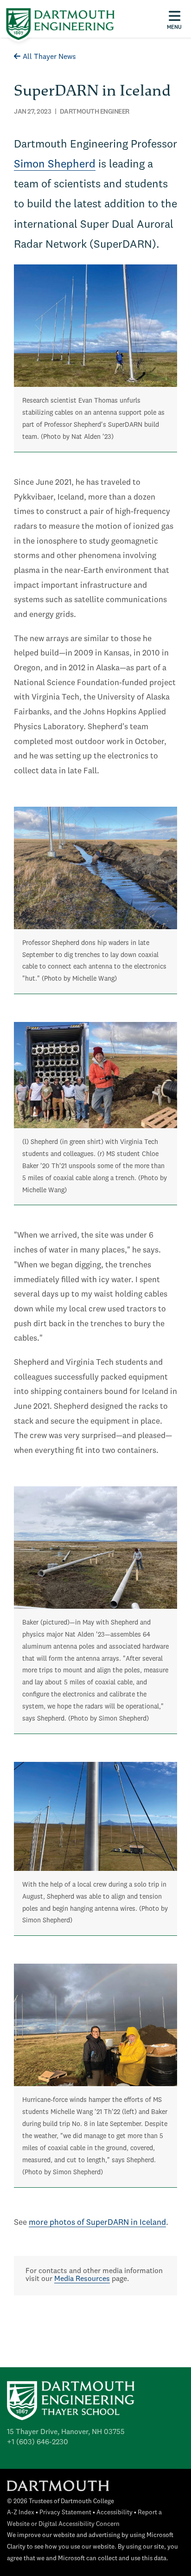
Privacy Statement (65, 2513)
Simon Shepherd (55, 165)
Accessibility (115, 2513)
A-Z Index (21, 2513)
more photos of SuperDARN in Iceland (97, 2223)
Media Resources (82, 2279)
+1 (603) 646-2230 (38, 2442)
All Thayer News (49, 57)
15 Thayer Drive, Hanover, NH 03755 (66, 2432)
